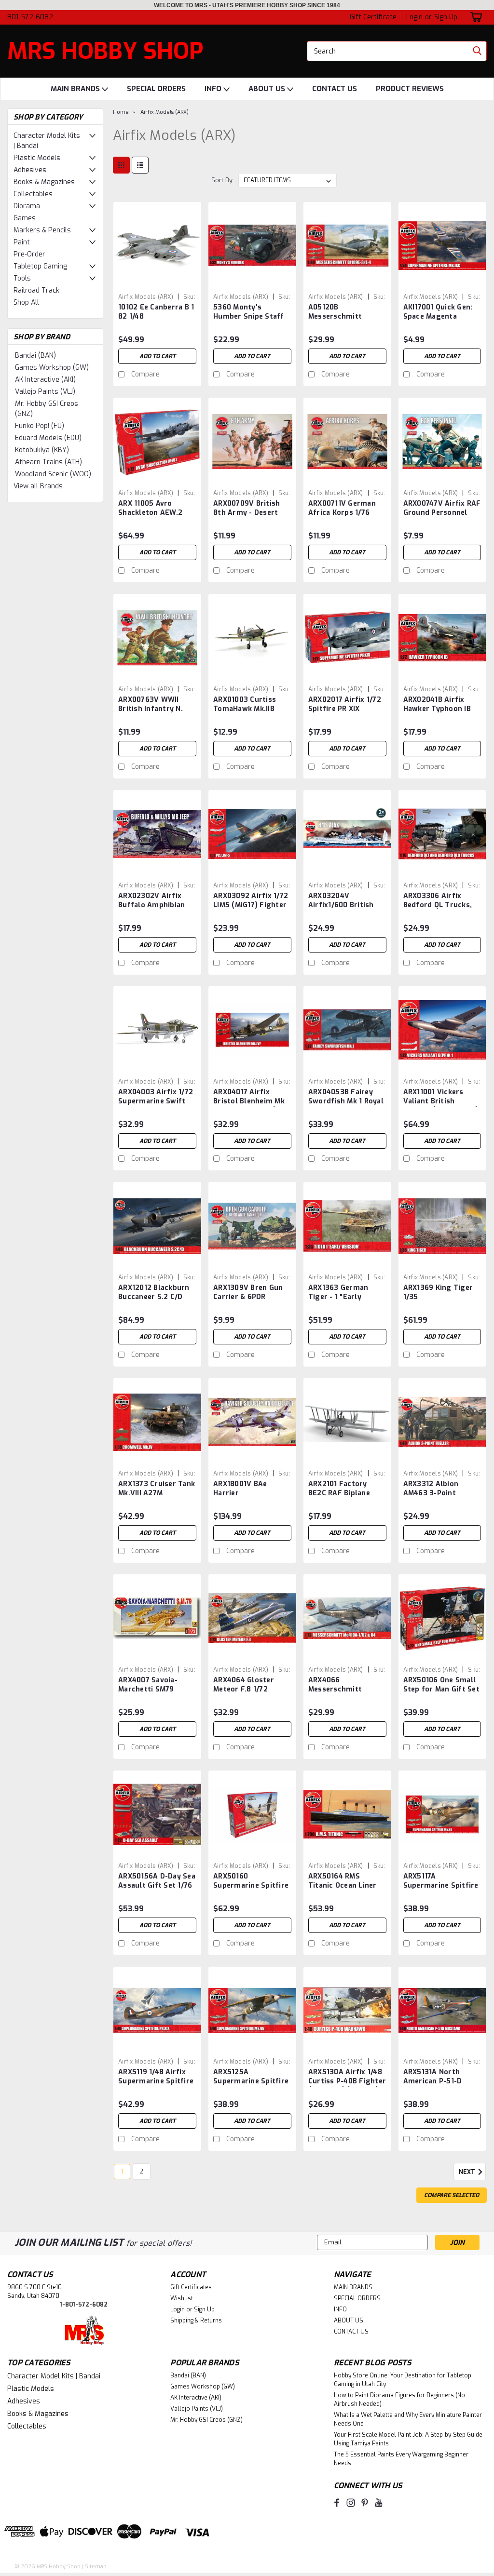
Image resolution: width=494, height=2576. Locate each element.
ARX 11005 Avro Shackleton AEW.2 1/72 (150, 509)
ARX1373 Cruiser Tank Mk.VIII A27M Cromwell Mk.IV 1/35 (157, 1489)
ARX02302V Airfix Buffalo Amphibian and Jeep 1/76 (151, 901)
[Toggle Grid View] (121, 165)
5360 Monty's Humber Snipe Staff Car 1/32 (249, 312)
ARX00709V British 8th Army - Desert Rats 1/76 (247, 509)
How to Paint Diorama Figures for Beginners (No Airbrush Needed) (399, 2400)
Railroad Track (36, 290)
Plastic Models (37, 158)
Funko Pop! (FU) (40, 426)
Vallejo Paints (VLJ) (45, 392)
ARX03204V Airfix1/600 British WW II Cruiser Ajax (341, 901)
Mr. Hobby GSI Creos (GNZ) (47, 409)
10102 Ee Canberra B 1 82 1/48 (156, 312)
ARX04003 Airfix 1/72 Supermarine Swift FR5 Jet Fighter (156, 1097)
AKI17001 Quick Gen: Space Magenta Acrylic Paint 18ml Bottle (438, 312)
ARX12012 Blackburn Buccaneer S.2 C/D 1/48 (154, 1293)
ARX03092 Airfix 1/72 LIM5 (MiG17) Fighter (251, 900)
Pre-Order (29, 254)
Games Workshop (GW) (52, 368)
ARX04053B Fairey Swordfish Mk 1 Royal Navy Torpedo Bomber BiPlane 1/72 (346, 1097)
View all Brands (38, 486)
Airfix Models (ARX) (165, 112)
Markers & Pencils (42, 230)
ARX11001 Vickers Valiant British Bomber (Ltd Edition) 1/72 (441, 1097)
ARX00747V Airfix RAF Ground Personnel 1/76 (442, 509)
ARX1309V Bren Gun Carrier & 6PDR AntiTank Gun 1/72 (248, 1293)
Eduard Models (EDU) (48, 438)
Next (468, 2173)
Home (121, 112)
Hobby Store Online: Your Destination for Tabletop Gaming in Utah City (403, 2380)
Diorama (27, 206)
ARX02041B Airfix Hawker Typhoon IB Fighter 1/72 (437, 705)
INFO (214, 89)
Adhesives (30, 170)
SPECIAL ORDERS (156, 89)
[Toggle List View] (140, 165)
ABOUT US (268, 89)
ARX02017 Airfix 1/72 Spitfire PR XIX (345, 704)
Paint (22, 242)
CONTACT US (335, 89)
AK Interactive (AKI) (45, 380)
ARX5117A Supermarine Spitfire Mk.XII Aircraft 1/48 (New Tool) (441, 1881)
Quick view (157, 282)
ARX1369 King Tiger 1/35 (438, 1292)
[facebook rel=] (337, 2503)
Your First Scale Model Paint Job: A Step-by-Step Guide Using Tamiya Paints (408, 2439)
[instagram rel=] (351, 2503)
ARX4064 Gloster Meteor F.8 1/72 (244, 1685)
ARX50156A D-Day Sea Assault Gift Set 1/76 (157, 1881)
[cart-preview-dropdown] (474, 17)
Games (25, 218)
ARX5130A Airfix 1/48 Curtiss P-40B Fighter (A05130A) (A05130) (347, 2077)
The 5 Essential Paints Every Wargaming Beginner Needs (401, 2459)
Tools (22, 278)
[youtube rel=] (379, 2503)
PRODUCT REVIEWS (410, 89)
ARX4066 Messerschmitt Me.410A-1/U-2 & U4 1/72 (343, 1685)
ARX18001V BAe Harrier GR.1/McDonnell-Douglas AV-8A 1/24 (249, 1489)
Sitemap (96, 2567)
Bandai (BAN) (35, 356)
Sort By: (223, 180)
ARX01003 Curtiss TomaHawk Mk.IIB (245, 704)
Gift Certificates (191, 2287)
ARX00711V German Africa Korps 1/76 (342, 508)
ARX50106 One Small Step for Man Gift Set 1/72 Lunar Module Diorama (441, 1685)
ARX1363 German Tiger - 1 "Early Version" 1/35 (338, 1293)
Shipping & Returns (196, 2321)
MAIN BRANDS (76, 89)
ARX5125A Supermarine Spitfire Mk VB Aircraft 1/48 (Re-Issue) (251, 2077)
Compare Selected (452, 2195)
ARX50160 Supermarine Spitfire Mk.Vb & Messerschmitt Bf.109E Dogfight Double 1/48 (251, 1881)
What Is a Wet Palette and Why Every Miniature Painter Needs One (408, 2419)
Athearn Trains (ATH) (48, 462)
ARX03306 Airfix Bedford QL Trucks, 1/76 (438, 901)
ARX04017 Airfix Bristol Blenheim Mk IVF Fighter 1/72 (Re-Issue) (250, 1097)
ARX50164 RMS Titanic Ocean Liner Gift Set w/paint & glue (343, 1881)
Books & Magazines (44, 182)
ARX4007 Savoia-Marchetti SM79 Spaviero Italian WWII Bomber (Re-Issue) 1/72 (156, 1685)
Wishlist (182, 2298)
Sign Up (446, 17)
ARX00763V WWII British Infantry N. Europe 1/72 (151, 705)
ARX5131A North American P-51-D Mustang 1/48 (433, 2077)
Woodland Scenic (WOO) (53, 474)
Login (414, 17)
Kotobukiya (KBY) (42, 450)
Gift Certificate (373, 17)
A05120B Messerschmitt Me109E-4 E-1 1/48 (340, 312)
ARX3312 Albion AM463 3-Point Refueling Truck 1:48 (440, 1489)
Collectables (33, 194)
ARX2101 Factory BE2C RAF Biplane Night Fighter (339, 1489)
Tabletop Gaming (40, 266)
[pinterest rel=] (365, 2503)
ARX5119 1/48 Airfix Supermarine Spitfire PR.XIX (156, 2077)
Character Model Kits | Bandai (47, 141)
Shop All (26, 302)
